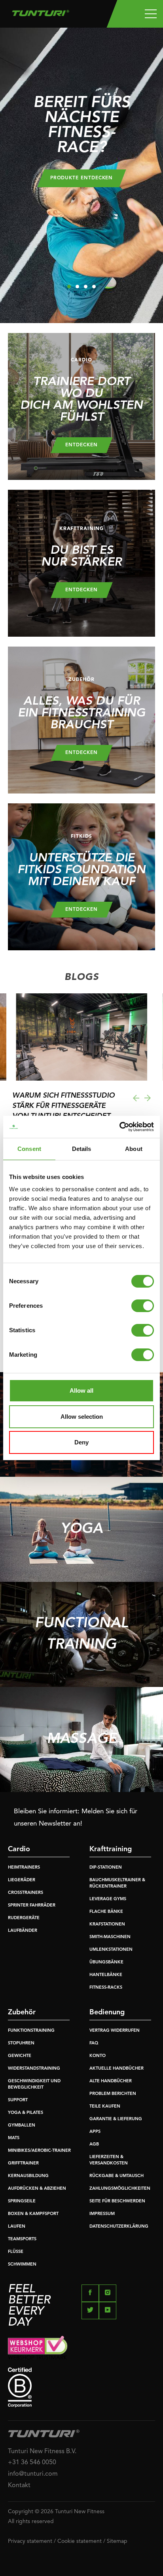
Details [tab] (82, 1149)
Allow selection (82, 1417)
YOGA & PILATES (26, 2113)
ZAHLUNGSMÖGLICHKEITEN (120, 2189)
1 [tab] (69, 287)
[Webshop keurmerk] (81, 2348)
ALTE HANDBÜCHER (111, 2081)
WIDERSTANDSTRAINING (34, 2069)
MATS (14, 2138)
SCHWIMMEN (22, 2265)
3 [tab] (86, 287)
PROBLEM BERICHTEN (113, 2094)
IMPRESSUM (102, 2214)
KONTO (98, 2056)
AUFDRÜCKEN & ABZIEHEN (37, 2189)
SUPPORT (18, 2100)
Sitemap (117, 2541)
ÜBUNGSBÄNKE (106, 1962)
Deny (81, 1442)
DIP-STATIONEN (106, 1868)
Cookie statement (80, 2541)
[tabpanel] (81, 175)
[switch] (143, 1306)
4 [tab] (94, 287)
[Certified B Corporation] (81, 2387)
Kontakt (19, 2486)
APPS (95, 2132)
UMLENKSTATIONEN (111, 1950)
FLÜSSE (16, 2252)
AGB (94, 2144)
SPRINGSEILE (22, 2201)
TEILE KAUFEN (105, 2107)
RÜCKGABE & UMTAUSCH (117, 2176)
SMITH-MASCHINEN (110, 1937)
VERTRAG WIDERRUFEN (115, 2031)
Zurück (136, 1098)
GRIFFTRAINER (23, 2163)
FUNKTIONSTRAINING (31, 2031)
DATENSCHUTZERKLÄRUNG (119, 2227)
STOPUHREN (21, 2043)
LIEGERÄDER (22, 1880)
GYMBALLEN (22, 2126)
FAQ (94, 2043)
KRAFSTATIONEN (107, 1924)
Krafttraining (111, 1849)
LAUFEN (17, 2227)
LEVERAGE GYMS (108, 1899)
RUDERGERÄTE (24, 1918)
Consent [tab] (29, 1149)
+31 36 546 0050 (32, 2463)
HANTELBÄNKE (106, 1975)
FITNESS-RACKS (106, 1988)
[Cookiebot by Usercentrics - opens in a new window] (119, 1127)
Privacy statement (30, 2541)
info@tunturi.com (33, 2474)
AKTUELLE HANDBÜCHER (117, 2069)
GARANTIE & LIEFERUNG (116, 2119)
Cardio (19, 1849)
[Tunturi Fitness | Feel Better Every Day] (41, 11)
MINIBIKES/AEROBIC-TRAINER (39, 2151)
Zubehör (22, 2012)
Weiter (148, 1098)
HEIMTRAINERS (24, 1868)
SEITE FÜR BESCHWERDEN (117, 2201)
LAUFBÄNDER (23, 1931)
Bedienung (107, 2012)
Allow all (81, 1390)
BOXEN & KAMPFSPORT (33, 2214)
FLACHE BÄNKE (106, 1912)
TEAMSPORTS (22, 2239)
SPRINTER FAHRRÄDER (32, 1906)
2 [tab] (77, 287)
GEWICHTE (20, 2056)
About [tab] (134, 1149)
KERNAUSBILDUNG (28, 2176)
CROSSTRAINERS (26, 1893)
